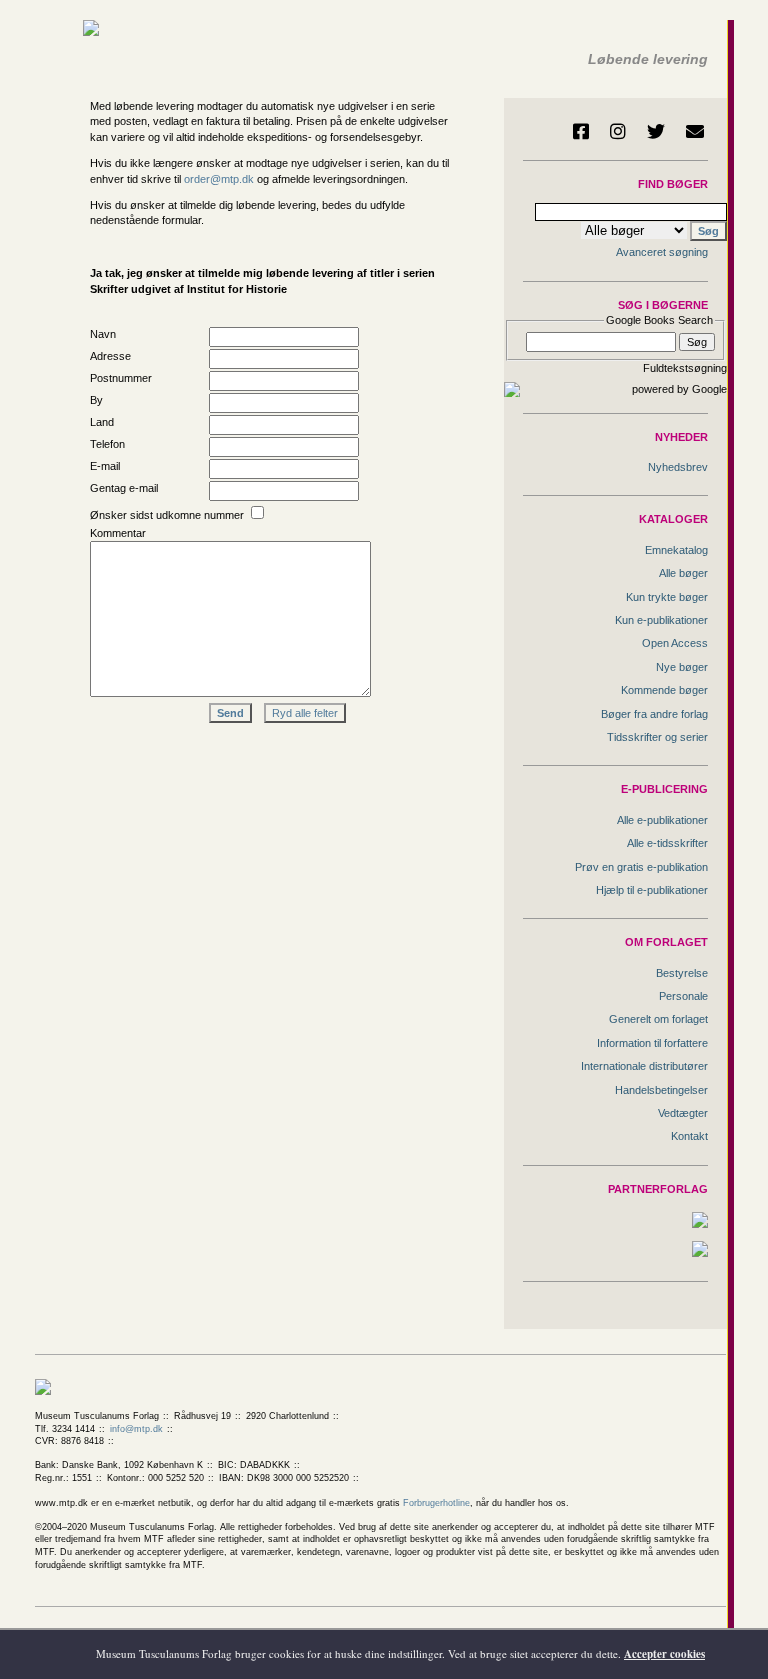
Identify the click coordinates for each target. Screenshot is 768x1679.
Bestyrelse (682, 973)
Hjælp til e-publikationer (652, 890)
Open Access (675, 643)
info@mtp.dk (136, 1429)
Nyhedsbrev (678, 467)
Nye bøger (682, 667)
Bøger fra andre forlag (654, 714)
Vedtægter (683, 1113)
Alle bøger (683, 573)
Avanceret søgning (662, 252)
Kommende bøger (664, 690)
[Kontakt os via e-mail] (695, 131)
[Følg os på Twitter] (656, 131)
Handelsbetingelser (661, 1090)
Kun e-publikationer (661, 620)
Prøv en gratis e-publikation (641, 867)
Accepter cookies (664, 1654)
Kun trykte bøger (667, 597)
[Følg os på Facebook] (581, 131)
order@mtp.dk (219, 179)
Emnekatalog (676, 550)
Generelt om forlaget (658, 1019)
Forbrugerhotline (436, 1503)
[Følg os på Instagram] (618, 131)
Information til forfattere (652, 1043)
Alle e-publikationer (662, 820)
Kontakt (689, 1136)
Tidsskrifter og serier (657, 737)
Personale (683, 996)
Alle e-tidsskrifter (667, 843)
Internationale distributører (644, 1066)
